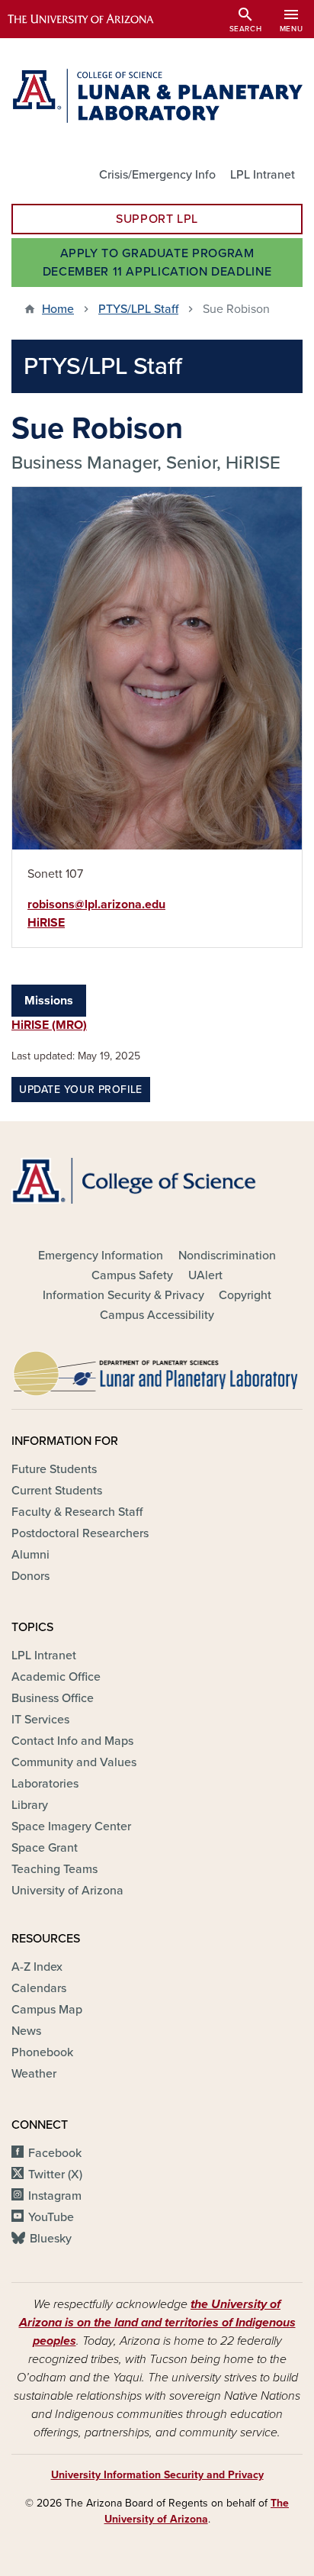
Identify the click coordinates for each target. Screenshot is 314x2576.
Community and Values (74, 1762)
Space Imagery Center (71, 1826)
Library (30, 1805)
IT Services (40, 1720)
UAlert (205, 1275)
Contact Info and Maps (72, 1741)
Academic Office (56, 1677)
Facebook (55, 2153)
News (26, 2031)
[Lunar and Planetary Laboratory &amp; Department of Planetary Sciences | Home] (157, 96)
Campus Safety (132, 1275)
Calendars (39, 1988)
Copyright (245, 1295)
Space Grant (45, 1848)
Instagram (55, 2196)
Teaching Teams (54, 1869)
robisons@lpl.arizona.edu (96, 904)
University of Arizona (67, 1891)
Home (58, 309)
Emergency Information (101, 1256)
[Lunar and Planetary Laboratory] (157, 1369)
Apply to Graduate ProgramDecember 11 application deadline (157, 263)
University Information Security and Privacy (157, 2475)
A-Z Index (37, 1967)
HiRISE (46, 923)
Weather (34, 2074)
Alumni (30, 1555)
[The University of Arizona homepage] (92, 19)
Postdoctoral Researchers (80, 1533)
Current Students (57, 1491)
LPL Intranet (263, 175)
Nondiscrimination (227, 1256)
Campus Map (47, 2010)
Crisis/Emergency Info (157, 175)
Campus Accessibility (157, 1315)
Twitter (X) (55, 2175)
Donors (30, 1576)
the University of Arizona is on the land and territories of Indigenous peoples (157, 2323)
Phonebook (42, 2052)
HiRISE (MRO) (49, 1025)
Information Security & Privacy (123, 1295)
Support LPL (157, 219)
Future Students (54, 1469)
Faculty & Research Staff (77, 1512)
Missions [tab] (49, 1001)
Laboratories (45, 1784)
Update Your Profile (81, 1090)
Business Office (53, 1698)
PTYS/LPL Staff (138, 309)
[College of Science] (157, 1180)
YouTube (51, 2217)
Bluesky (51, 2239)
